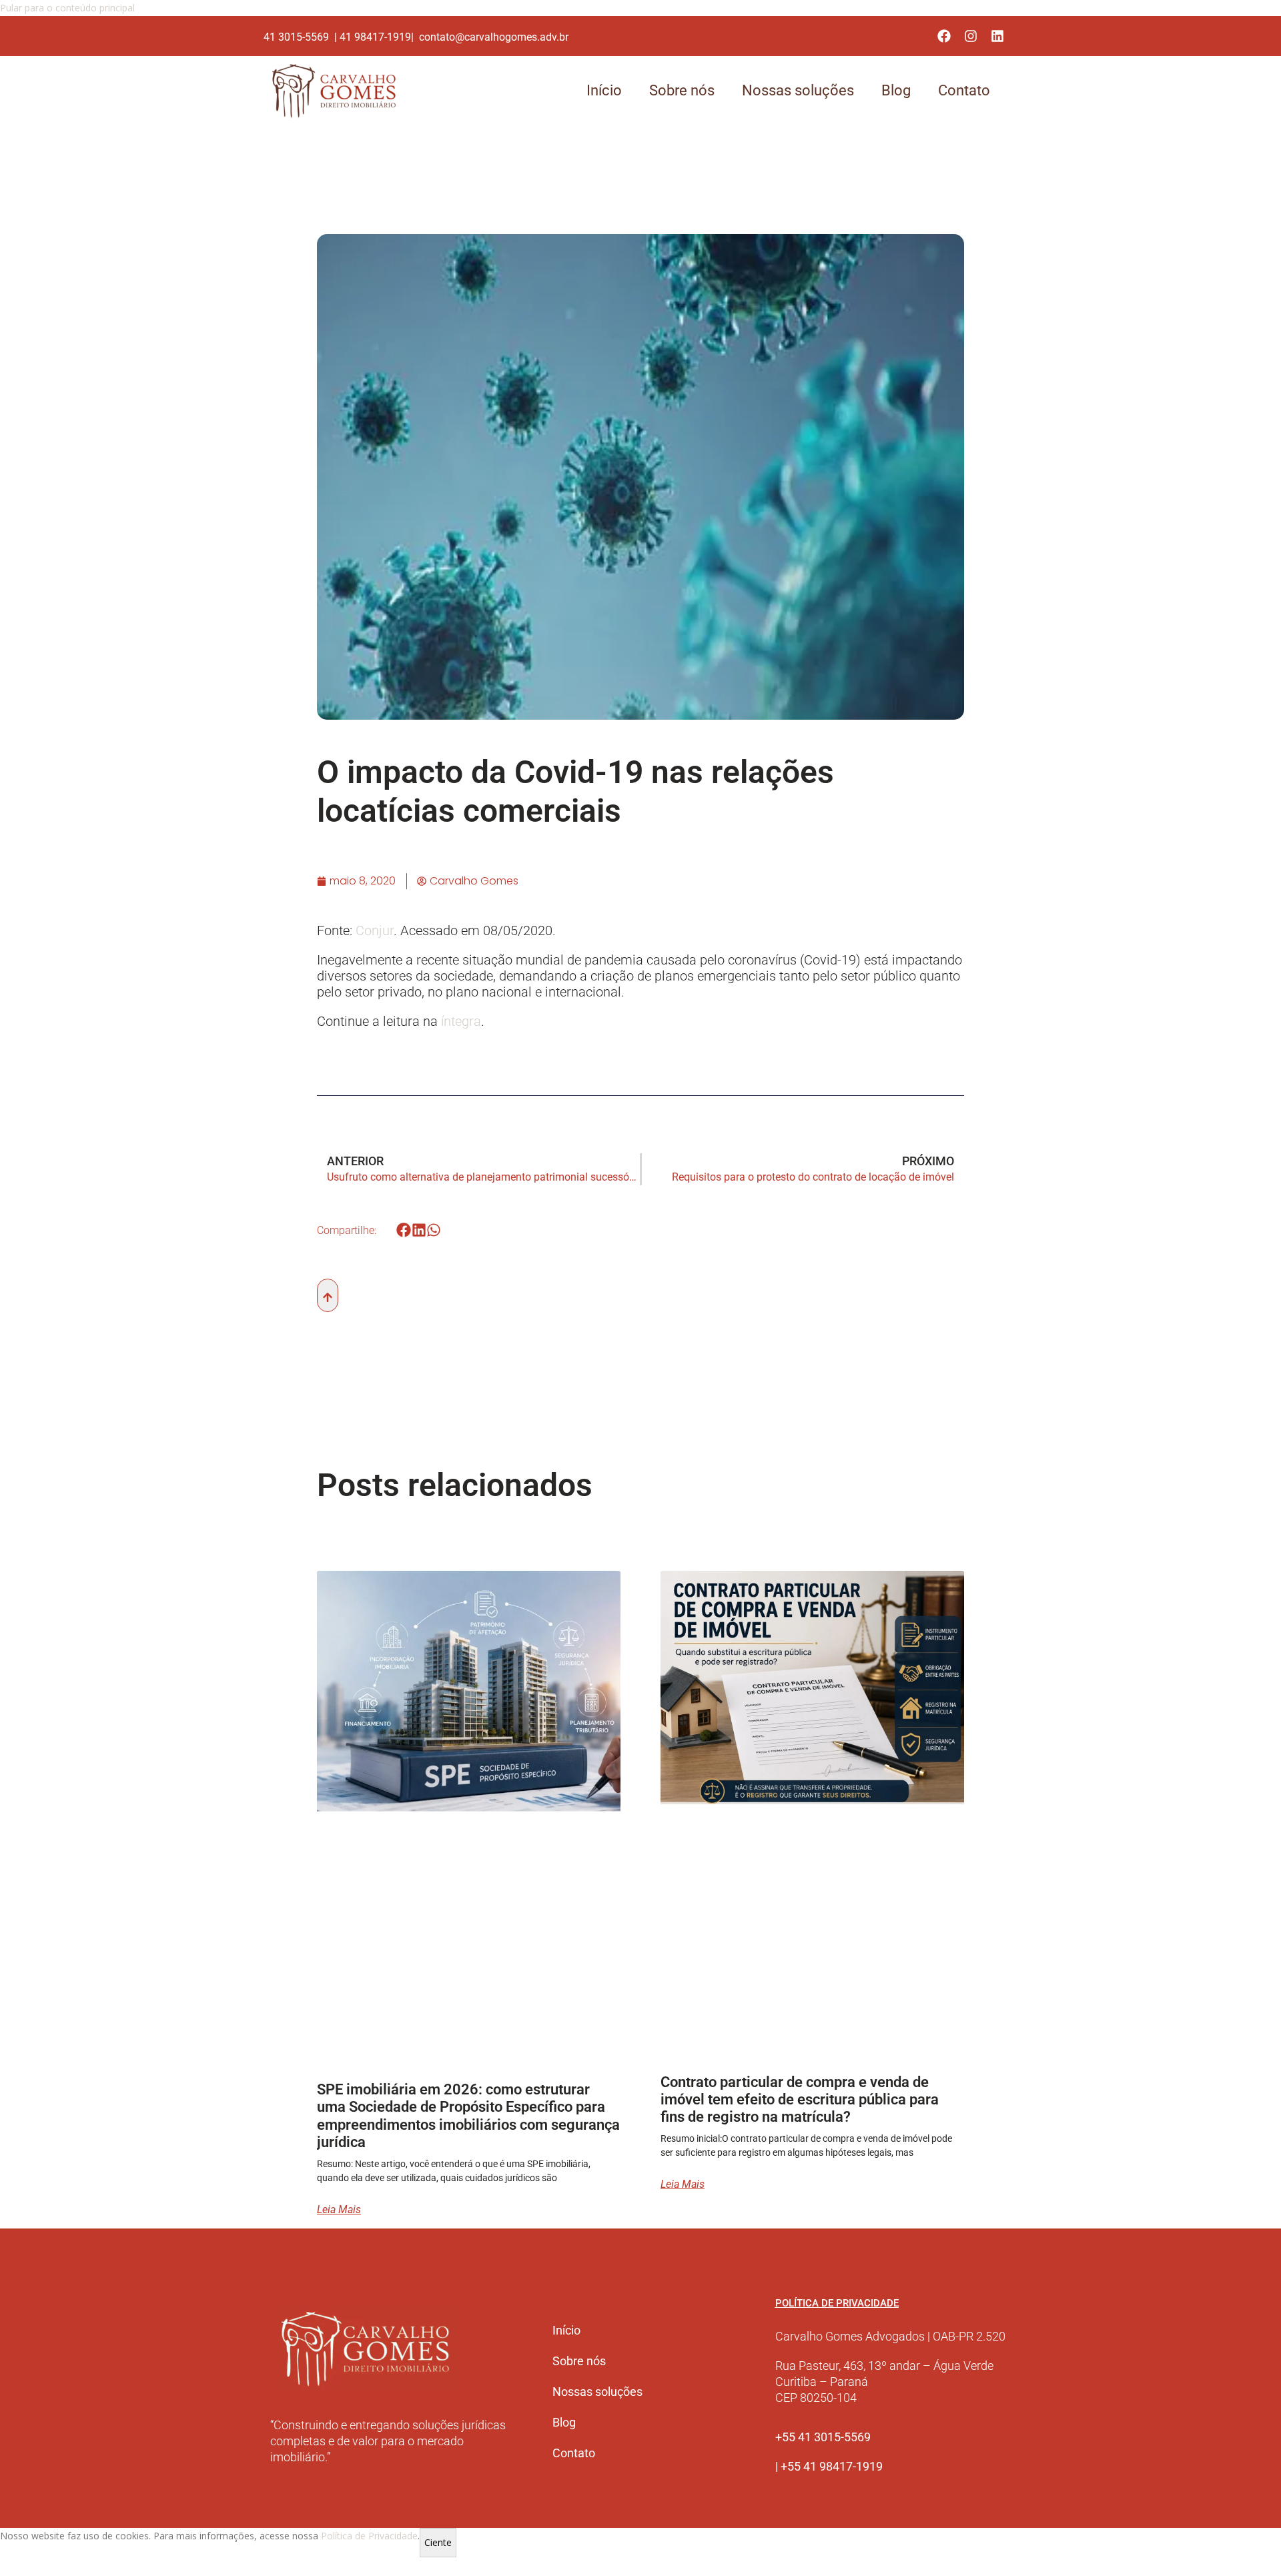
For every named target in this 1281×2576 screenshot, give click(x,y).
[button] (404, 1230)
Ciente (438, 2542)
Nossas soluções (798, 90)
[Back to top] (328, 1295)
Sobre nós (682, 90)
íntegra (459, 1021)
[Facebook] (944, 36)
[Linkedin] (997, 36)
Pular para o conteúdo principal (67, 8)
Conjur (375, 930)
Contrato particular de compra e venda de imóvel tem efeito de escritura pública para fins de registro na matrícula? (800, 2100)
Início (604, 90)
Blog (896, 90)
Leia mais (339, 2210)
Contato (964, 90)
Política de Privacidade (369, 2536)
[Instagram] (971, 36)
